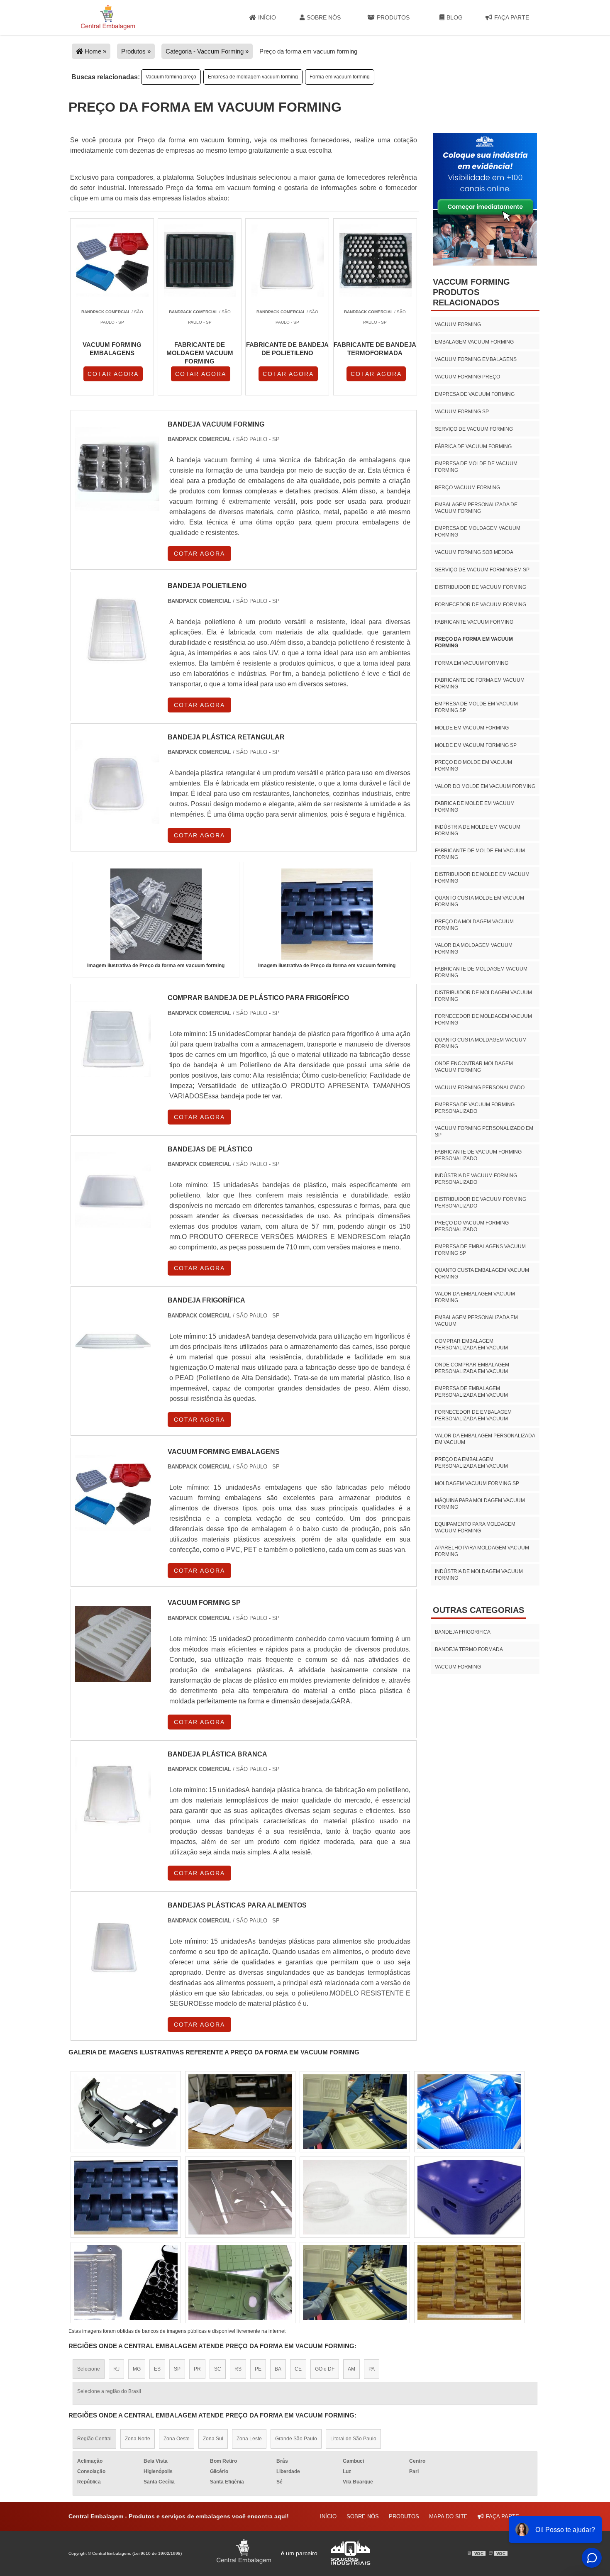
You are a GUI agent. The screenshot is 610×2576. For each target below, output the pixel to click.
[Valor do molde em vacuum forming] (355, 2197)
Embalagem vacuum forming (474, 342)
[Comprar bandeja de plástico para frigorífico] (113, 1072)
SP (177, 2369)
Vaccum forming (458, 1667)
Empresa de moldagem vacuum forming (253, 77)
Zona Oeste (177, 2439)
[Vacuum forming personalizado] (469, 2112)
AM (351, 2369)
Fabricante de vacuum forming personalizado (478, 1155)
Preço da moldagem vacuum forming (474, 925)
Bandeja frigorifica (463, 1632)
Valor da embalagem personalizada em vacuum (485, 1439)
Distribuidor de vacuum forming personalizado (481, 1203)
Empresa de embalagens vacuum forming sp (480, 1250)
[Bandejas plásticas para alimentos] (113, 1979)
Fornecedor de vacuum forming (481, 605)
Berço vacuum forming (467, 488)
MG (137, 2369)
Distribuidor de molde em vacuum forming (482, 878)
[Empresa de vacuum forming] (355, 2112)
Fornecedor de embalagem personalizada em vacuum (473, 1415)
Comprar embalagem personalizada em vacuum (471, 1344)
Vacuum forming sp (462, 412)
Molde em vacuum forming (472, 728)
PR (197, 2369)
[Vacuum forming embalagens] (113, 1526)
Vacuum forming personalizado (480, 1088)
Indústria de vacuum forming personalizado (476, 1179)
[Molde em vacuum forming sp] (469, 2197)
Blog (455, 17)
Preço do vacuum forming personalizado (472, 1226)
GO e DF (325, 2369)
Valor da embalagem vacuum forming (475, 1297)
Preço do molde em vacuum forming (473, 766)
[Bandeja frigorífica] (113, 1374)
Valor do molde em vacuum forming (485, 786)
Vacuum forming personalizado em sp (484, 1132)
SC (218, 2369)
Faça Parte (512, 17)
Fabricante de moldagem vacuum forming (481, 972)
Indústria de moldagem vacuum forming (479, 1575)
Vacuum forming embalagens (476, 359)
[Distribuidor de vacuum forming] (126, 2112)
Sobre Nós (324, 17)
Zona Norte (138, 2439)
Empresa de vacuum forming (475, 394)
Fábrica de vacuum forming (473, 446)
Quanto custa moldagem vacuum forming (481, 1043)
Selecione (89, 2369)
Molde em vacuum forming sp (476, 745)
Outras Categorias (478, 1610)
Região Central (94, 2439)
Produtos (393, 17)
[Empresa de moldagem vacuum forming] (240, 2197)
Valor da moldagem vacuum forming (474, 949)
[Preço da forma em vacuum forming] (156, 914)
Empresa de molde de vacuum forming (476, 467)
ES (157, 2369)
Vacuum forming (458, 324)
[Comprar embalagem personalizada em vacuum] (126, 2283)
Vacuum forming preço (171, 77)
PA (372, 2369)
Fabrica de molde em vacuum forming (475, 807)
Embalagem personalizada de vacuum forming (476, 508)
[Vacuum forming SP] (113, 1677)
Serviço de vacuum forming (474, 429)
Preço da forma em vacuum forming (474, 642)
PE (258, 2369)
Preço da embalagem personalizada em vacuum (471, 1463)
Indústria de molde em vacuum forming (478, 830)
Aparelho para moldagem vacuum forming (482, 1551)
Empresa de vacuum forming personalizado (475, 1108)
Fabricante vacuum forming (474, 622)
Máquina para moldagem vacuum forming (480, 1504)
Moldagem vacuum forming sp (477, 1483)
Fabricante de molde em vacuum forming (480, 854)
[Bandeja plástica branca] (113, 1828)
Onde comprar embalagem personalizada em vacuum (472, 1368)
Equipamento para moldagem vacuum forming (475, 1527)
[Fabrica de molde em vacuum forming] (240, 2283)
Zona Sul (213, 2439)
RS (238, 2369)
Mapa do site (448, 2516)
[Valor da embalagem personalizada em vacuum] (469, 2283)
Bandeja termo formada (469, 1649)
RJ (116, 2369)
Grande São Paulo (296, 2439)
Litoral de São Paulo (353, 2439)
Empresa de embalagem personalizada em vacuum (471, 1392)
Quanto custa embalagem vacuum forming (482, 1273)
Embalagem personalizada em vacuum (476, 1321)
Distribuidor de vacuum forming (481, 587)
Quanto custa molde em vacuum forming (479, 901)
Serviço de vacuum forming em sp (482, 570)
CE (298, 2369)
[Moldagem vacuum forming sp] (240, 2112)
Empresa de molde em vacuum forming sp (476, 707)
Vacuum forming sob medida (474, 552)
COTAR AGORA (113, 374)
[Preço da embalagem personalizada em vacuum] (355, 2283)
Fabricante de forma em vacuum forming (480, 683)
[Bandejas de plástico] (113, 1223)
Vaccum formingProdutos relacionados (471, 292)
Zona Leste (249, 2439)
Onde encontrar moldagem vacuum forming (474, 1067)
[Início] (108, 17)
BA (278, 2369)
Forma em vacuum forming (340, 77)
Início (267, 17)
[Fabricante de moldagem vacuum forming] (126, 2197)
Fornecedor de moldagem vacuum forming (483, 1020)
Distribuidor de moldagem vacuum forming (483, 996)
